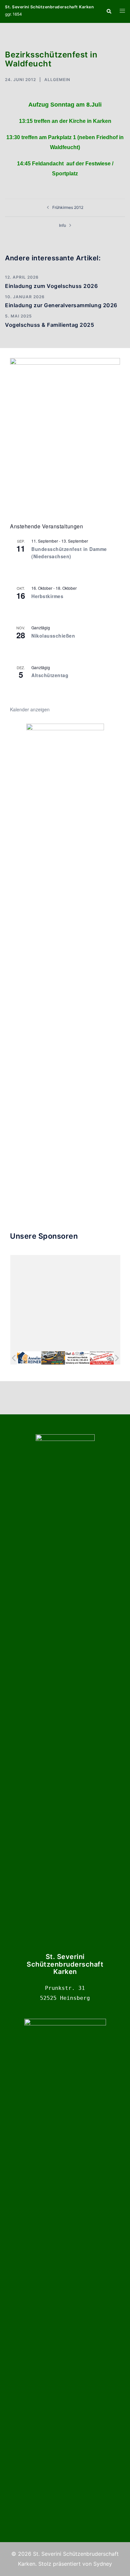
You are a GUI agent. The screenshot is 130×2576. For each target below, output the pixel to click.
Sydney (103, 2564)
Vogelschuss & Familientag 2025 (49, 325)
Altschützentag (50, 675)
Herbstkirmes (47, 596)
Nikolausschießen (53, 636)
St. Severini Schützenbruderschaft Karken (49, 7)
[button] (109, 11)
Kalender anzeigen (30, 709)
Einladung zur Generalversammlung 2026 (61, 305)
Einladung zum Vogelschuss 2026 (51, 286)
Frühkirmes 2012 (68, 207)
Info (62, 225)
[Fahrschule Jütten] (53, 1358)
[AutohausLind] (77, 1358)
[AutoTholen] (102, 1358)
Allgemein (57, 80)
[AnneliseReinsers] (29, 1358)
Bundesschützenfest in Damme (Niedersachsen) (69, 553)
